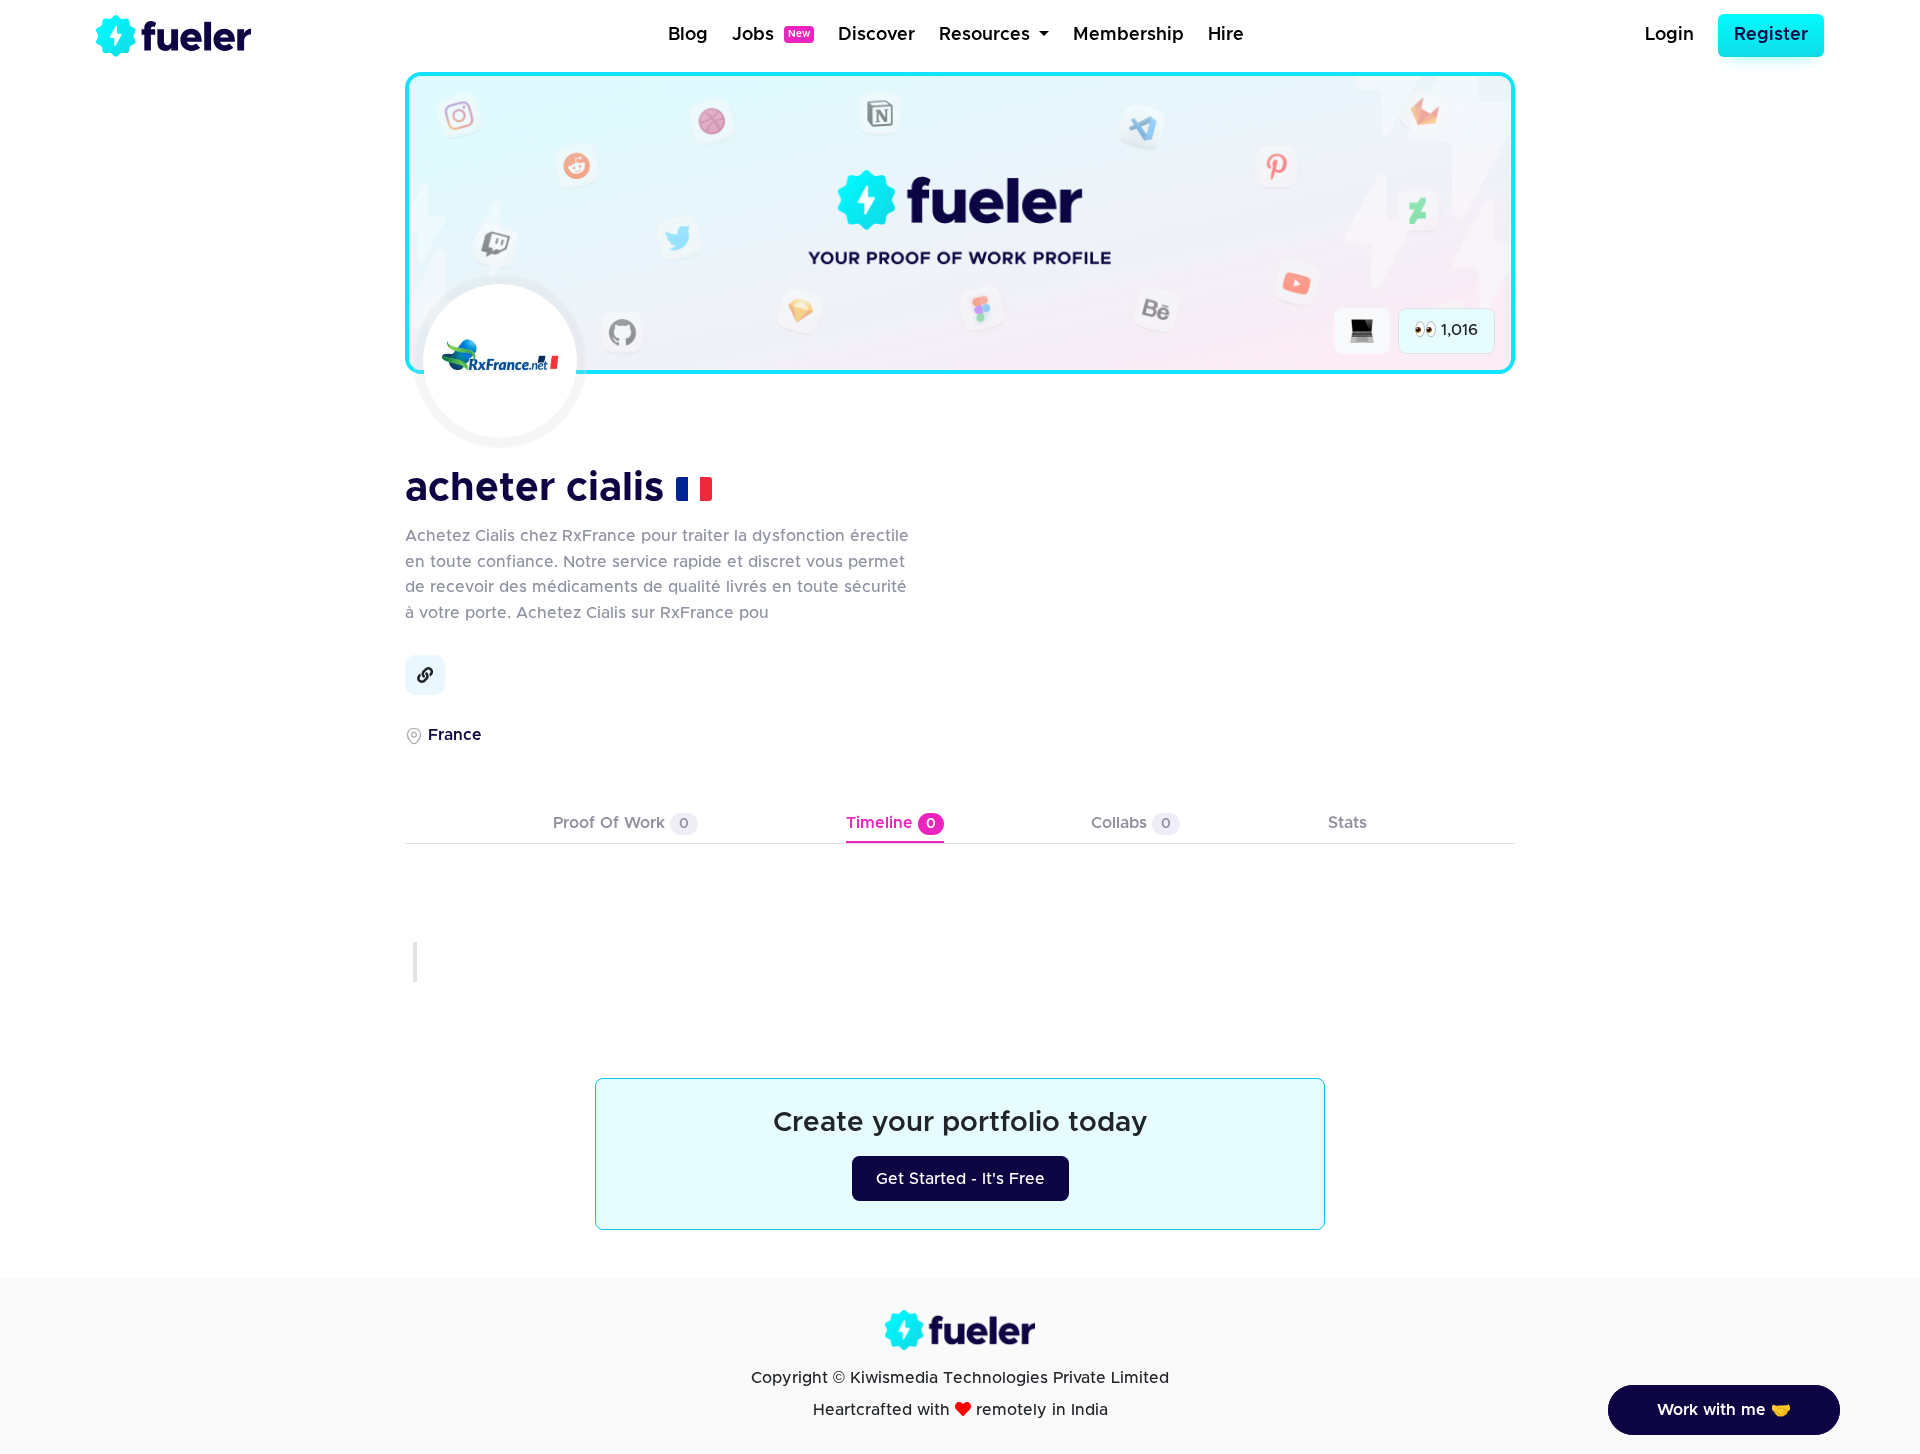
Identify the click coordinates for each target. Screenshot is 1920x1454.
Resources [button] (987, 35)
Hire (1226, 35)
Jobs (771, 35)
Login (1669, 35)
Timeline (891, 823)
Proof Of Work (621, 823)
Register (1771, 35)
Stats (1347, 823)
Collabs (1131, 823)
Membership (1128, 35)
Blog (688, 35)
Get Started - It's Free (960, 1179)
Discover (876, 35)
